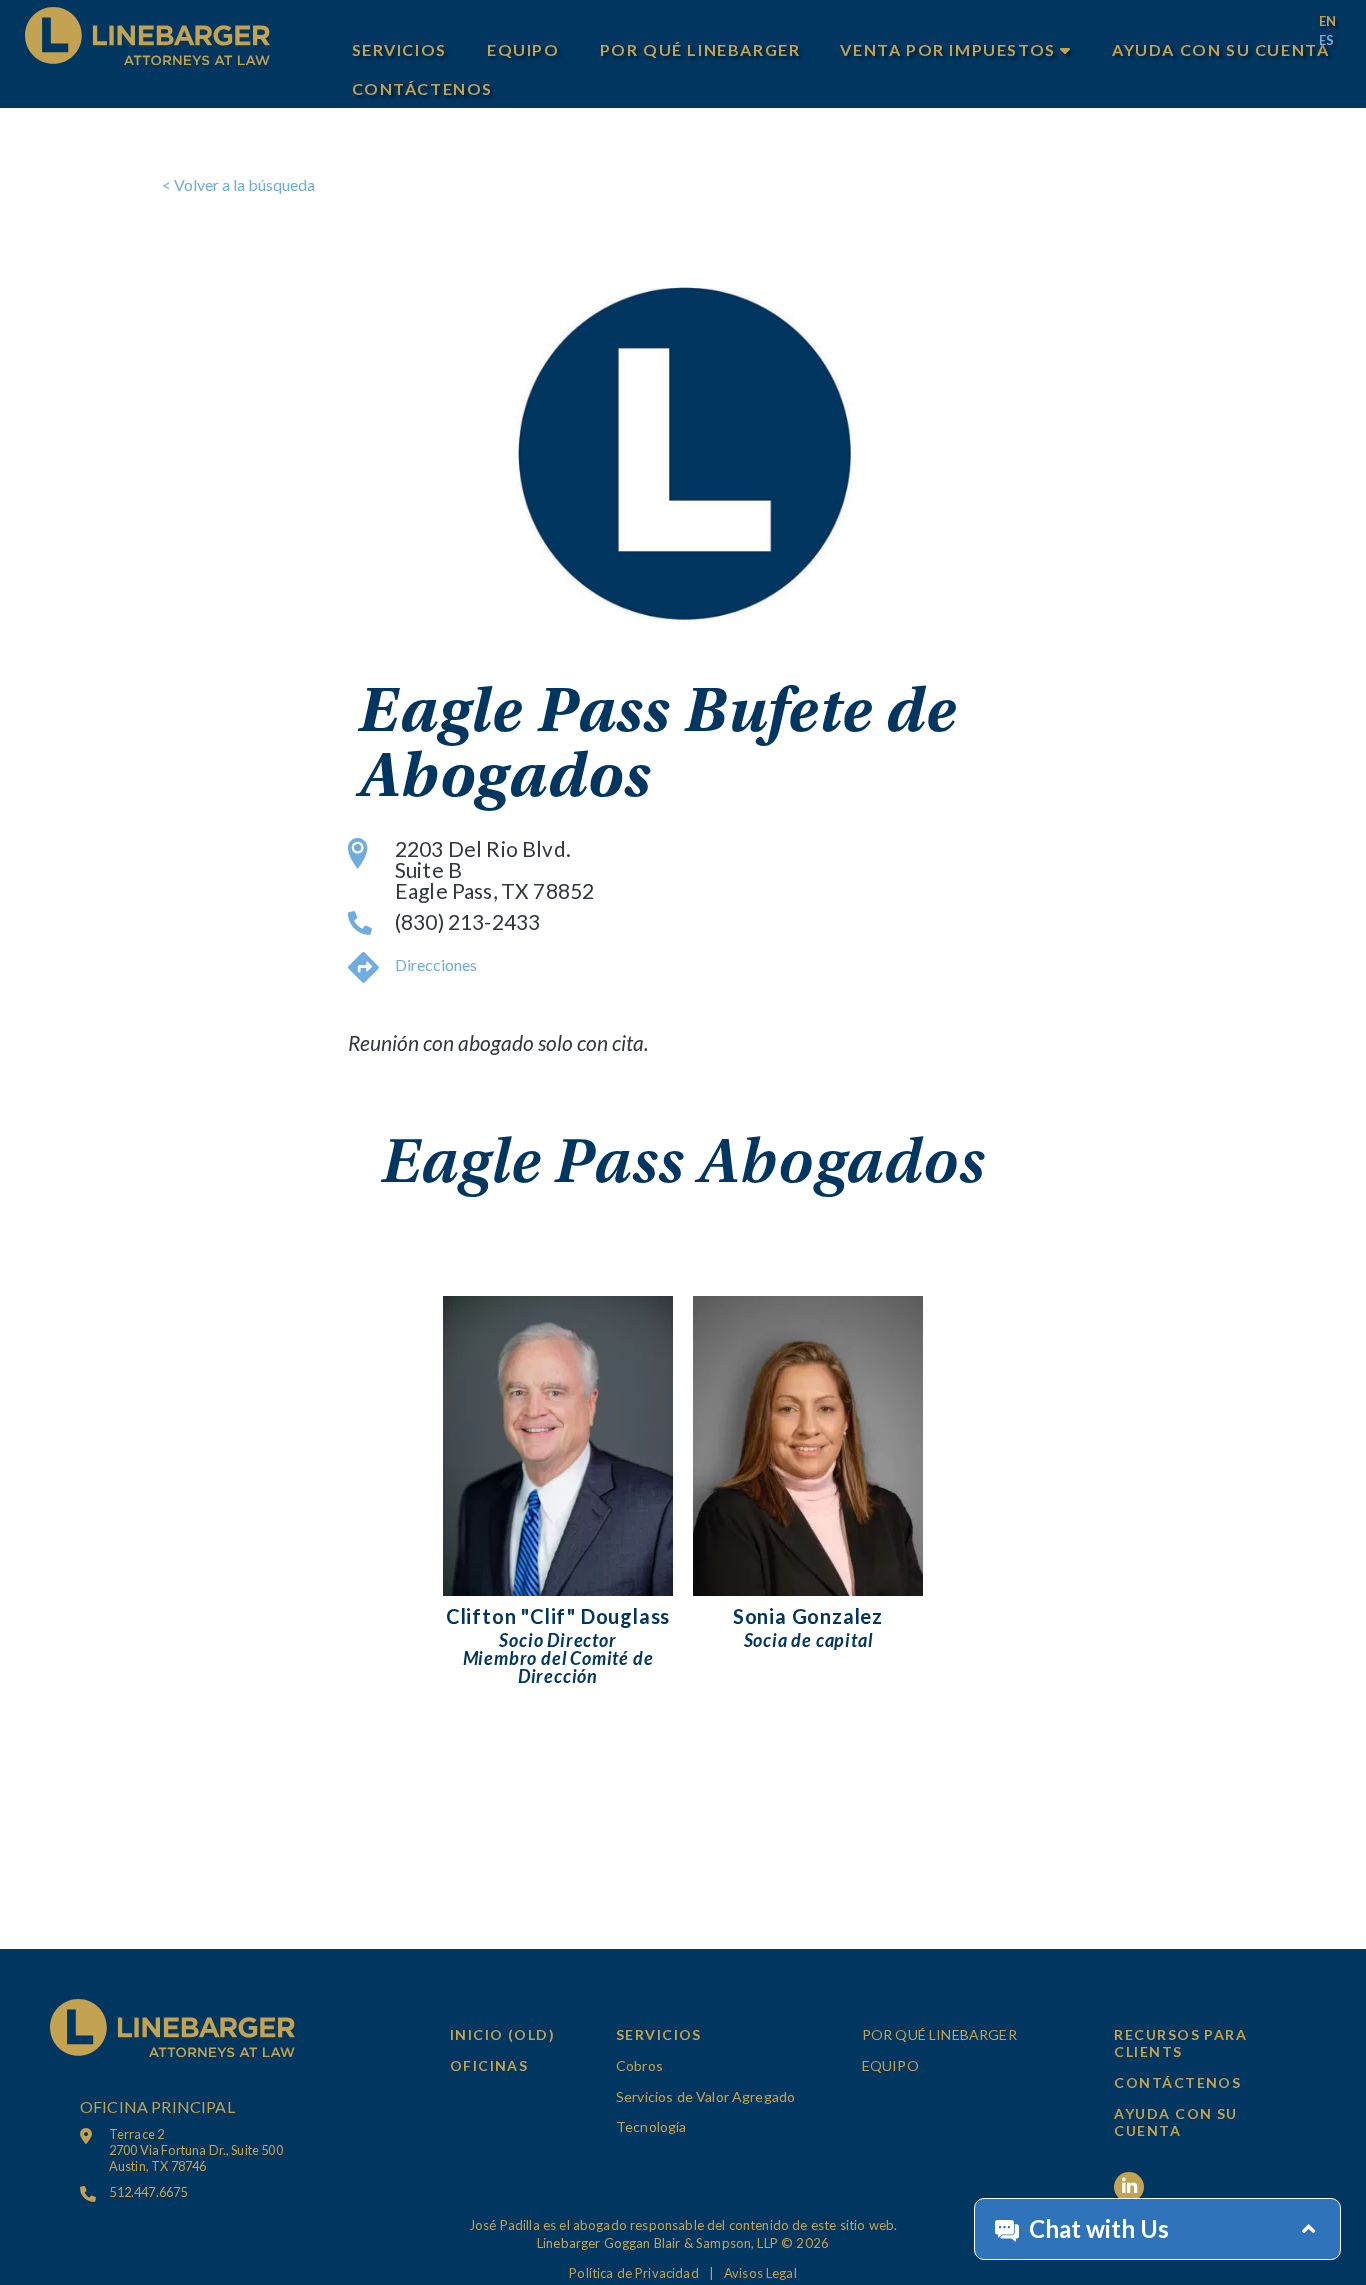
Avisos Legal (760, 2273)
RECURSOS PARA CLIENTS (1180, 2043)
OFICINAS (489, 2065)
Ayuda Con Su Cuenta (1220, 49)
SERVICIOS (399, 49)
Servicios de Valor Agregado (705, 2096)
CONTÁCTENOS (423, 88)
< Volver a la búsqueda (238, 184)
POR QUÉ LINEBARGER (700, 49)
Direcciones (436, 964)
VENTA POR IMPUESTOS (950, 49)
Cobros (639, 2065)
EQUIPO (523, 49)
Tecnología (651, 2126)
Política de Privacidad (634, 2273)
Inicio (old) (502, 2034)
